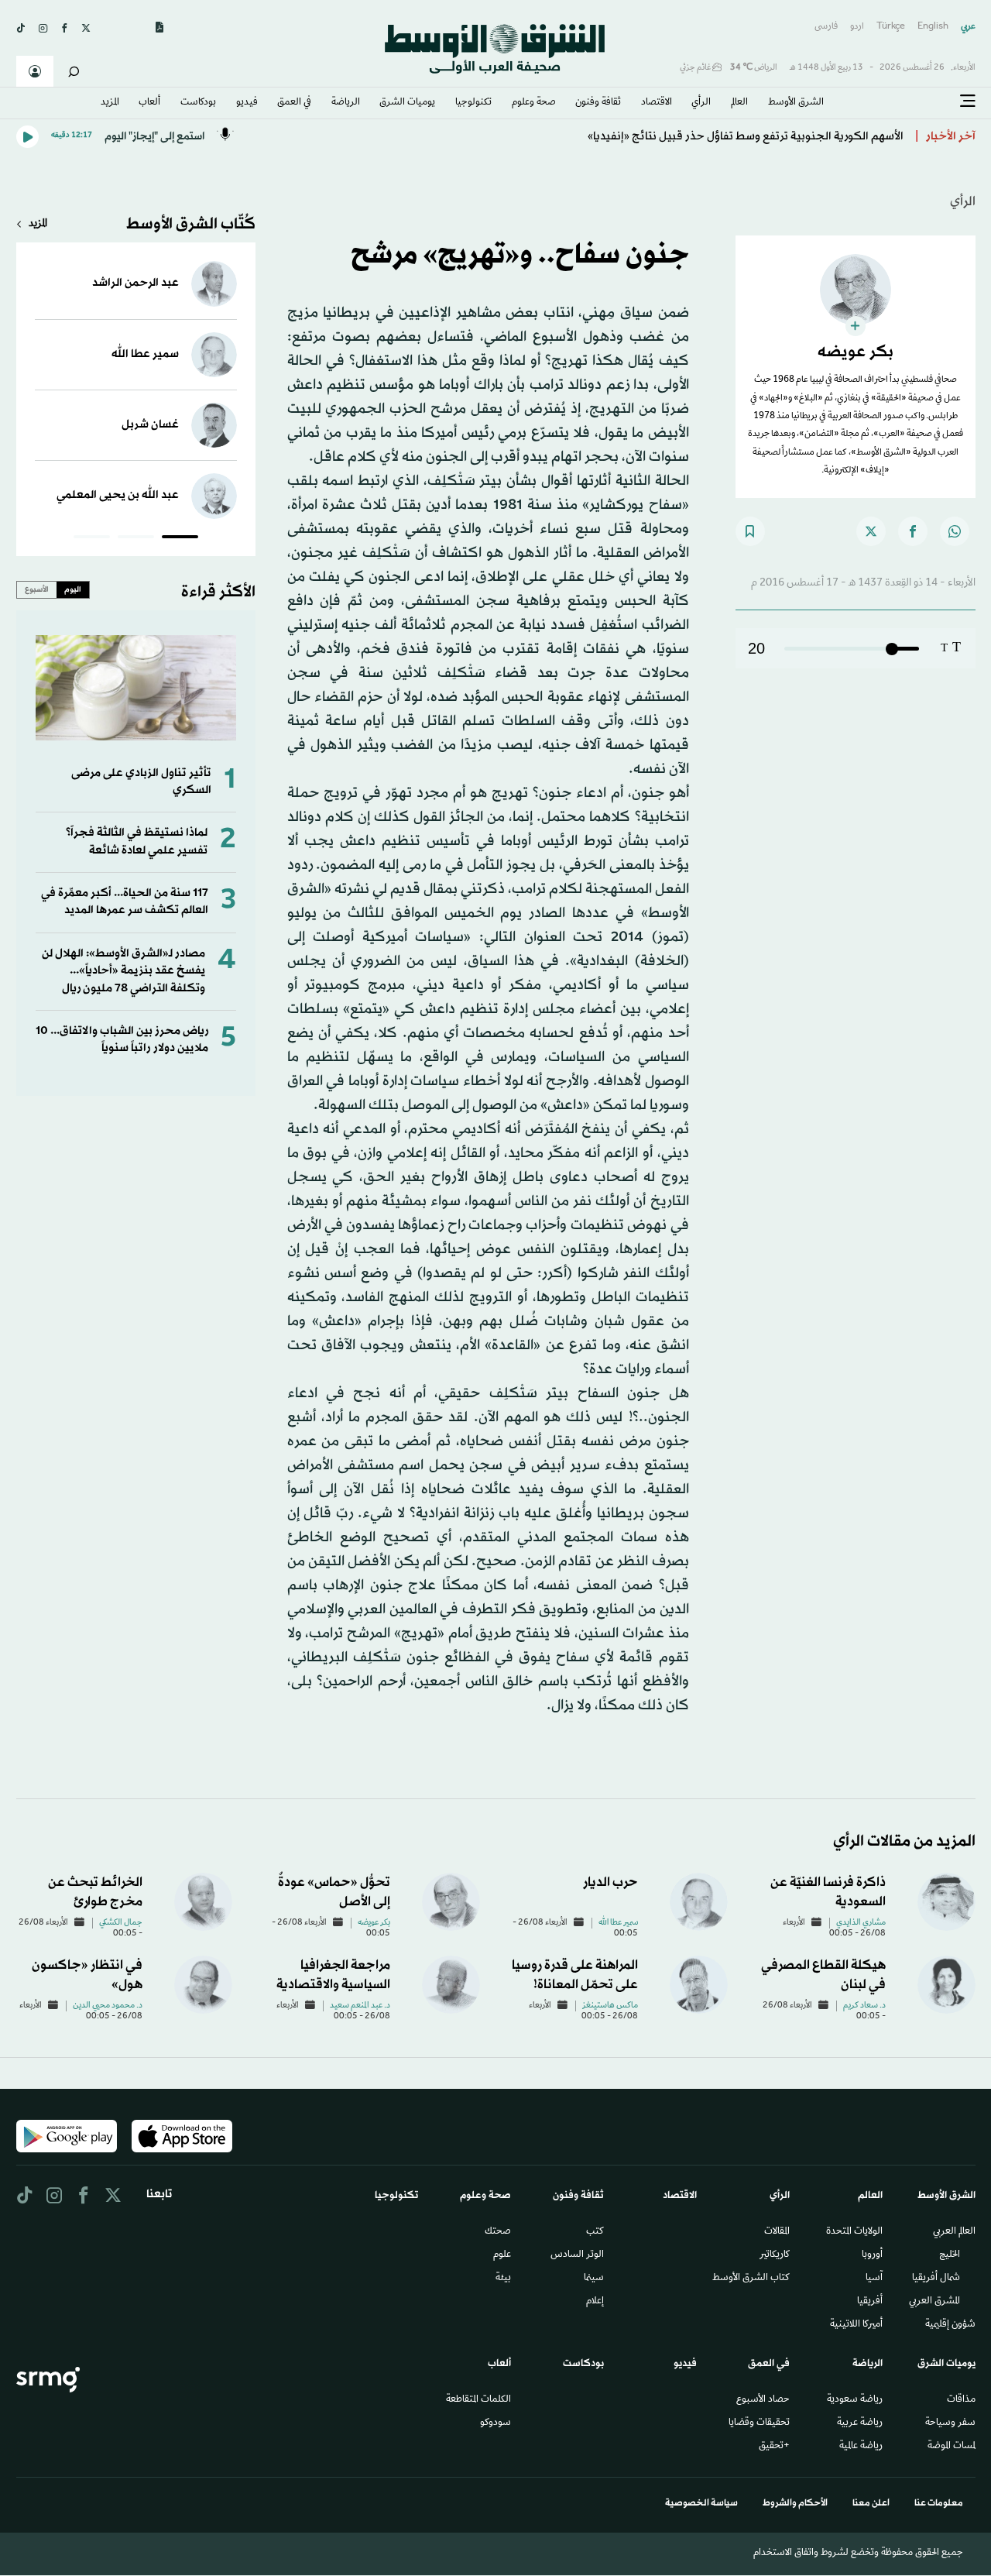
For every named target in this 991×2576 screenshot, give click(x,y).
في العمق (294, 103)
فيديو (247, 103)
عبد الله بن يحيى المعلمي (118, 495)
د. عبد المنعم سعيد (360, 2006)
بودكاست (198, 103)
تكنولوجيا (473, 103)
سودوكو (495, 2423)
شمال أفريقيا (936, 2279)
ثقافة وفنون (598, 103)
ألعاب (149, 103)
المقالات (777, 2232)
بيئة (503, 2279)
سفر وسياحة (950, 2423)
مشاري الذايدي (861, 1923)
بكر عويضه (374, 1923)
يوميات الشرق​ (407, 103)
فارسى (826, 27)
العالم (739, 103)
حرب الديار (610, 1882)
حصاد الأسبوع (763, 2400)
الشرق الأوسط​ (796, 103)
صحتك (498, 2232)
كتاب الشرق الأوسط (751, 2279)
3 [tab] (92, 539)
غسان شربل (150, 425)
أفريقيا (870, 2302)
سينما (594, 2279)
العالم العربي (954, 2232)
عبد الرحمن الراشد (135, 283)
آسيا (874, 2279)
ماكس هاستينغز (610, 2006)
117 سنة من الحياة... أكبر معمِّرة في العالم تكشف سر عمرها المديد (125, 902)
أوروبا (872, 2255)
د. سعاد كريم (864, 2006)
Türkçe (891, 27)
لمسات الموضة (952, 2447)
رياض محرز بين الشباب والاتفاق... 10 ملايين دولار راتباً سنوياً (122, 1040)
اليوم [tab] (73, 589)
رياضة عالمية (861, 2447)
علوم (502, 2255)
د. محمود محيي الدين (108, 2006)
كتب (595, 2232)
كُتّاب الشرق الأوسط (191, 225)
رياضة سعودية (855, 2400)
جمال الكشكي (121, 1923)
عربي (968, 27)
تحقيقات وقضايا (759, 2423)
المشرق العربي (934, 2302)
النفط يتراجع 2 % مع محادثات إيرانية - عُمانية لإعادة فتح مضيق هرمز (741, 137)
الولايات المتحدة (854, 2232)
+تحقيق (774, 2447)
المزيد (110, 103)
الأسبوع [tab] (37, 589)
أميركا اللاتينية (856, 2325)
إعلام (595, 2302)
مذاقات (961, 2400)
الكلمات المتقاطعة (478, 2400)
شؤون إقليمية (950, 2325)
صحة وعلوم (534, 103)
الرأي (701, 103)
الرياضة (346, 103)
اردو (857, 27)
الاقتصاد (657, 103)
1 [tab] (180, 539)
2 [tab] (136, 539)
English (933, 27)
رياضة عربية (860, 2423)
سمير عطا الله (145, 354)
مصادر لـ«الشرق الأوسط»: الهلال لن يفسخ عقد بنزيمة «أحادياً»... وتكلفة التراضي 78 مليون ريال (123, 971)
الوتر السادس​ (577, 2255)
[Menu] (968, 101)
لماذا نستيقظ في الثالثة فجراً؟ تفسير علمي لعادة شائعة (137, 841)
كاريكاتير (775, 2255)
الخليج (950, 2255)
